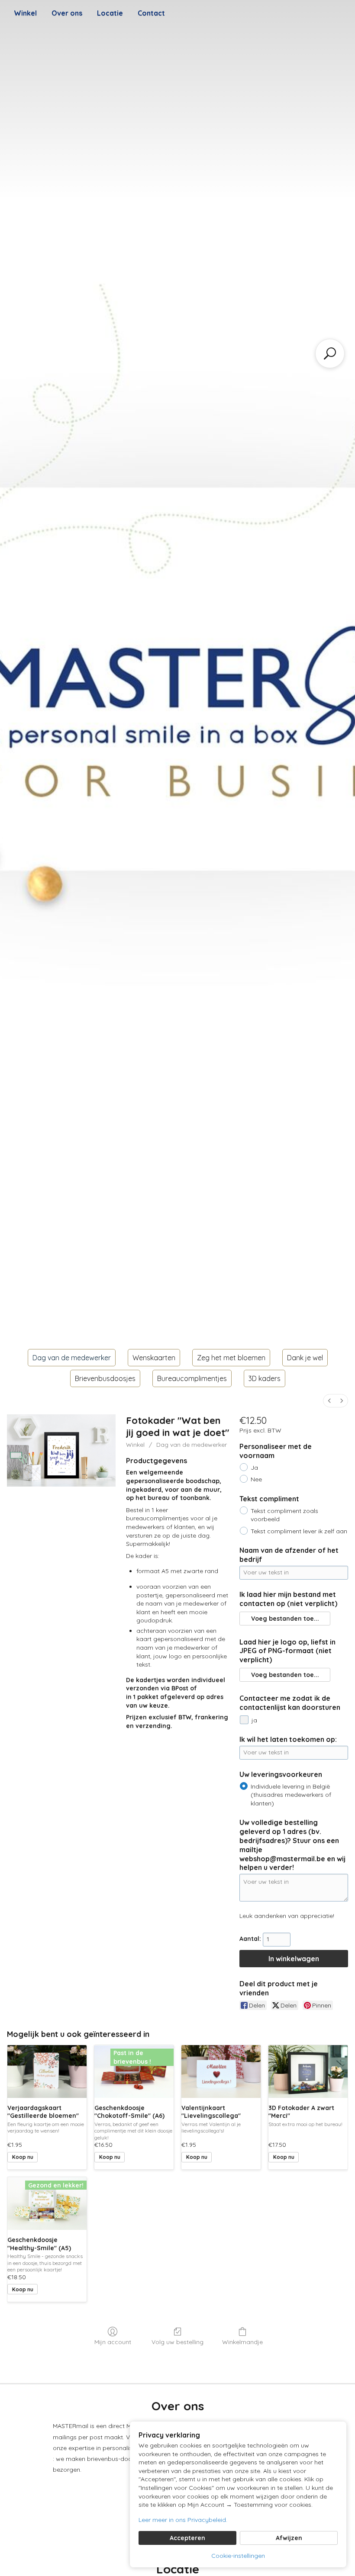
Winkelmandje (242, 2342)
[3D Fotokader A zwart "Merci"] (308, 2072)
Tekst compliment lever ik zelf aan (299, 1531)
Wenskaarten (154, 1358)
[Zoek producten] (330, 353)
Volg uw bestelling (177, 2342)
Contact (151, 13)
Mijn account (113, 2342)
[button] (285, 1619)
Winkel (25, 13)
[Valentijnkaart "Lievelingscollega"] (221, 2072)
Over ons (67, 13)
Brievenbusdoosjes (105, 1378)
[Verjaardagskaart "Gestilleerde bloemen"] (47, 2072)
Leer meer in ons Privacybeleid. (183, 2520)
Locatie (110, 13)
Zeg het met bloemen (231, 1358)
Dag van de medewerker (72, 1358)
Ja (254, 1468)
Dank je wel (305, 1358)
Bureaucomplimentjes (192, 1378)
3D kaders (265, 1378)
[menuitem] (329, 1401)
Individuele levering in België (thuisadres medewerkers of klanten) (291, 1795)
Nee (256, 1479)
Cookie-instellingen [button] (238, 2556)
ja (254, 1720)
